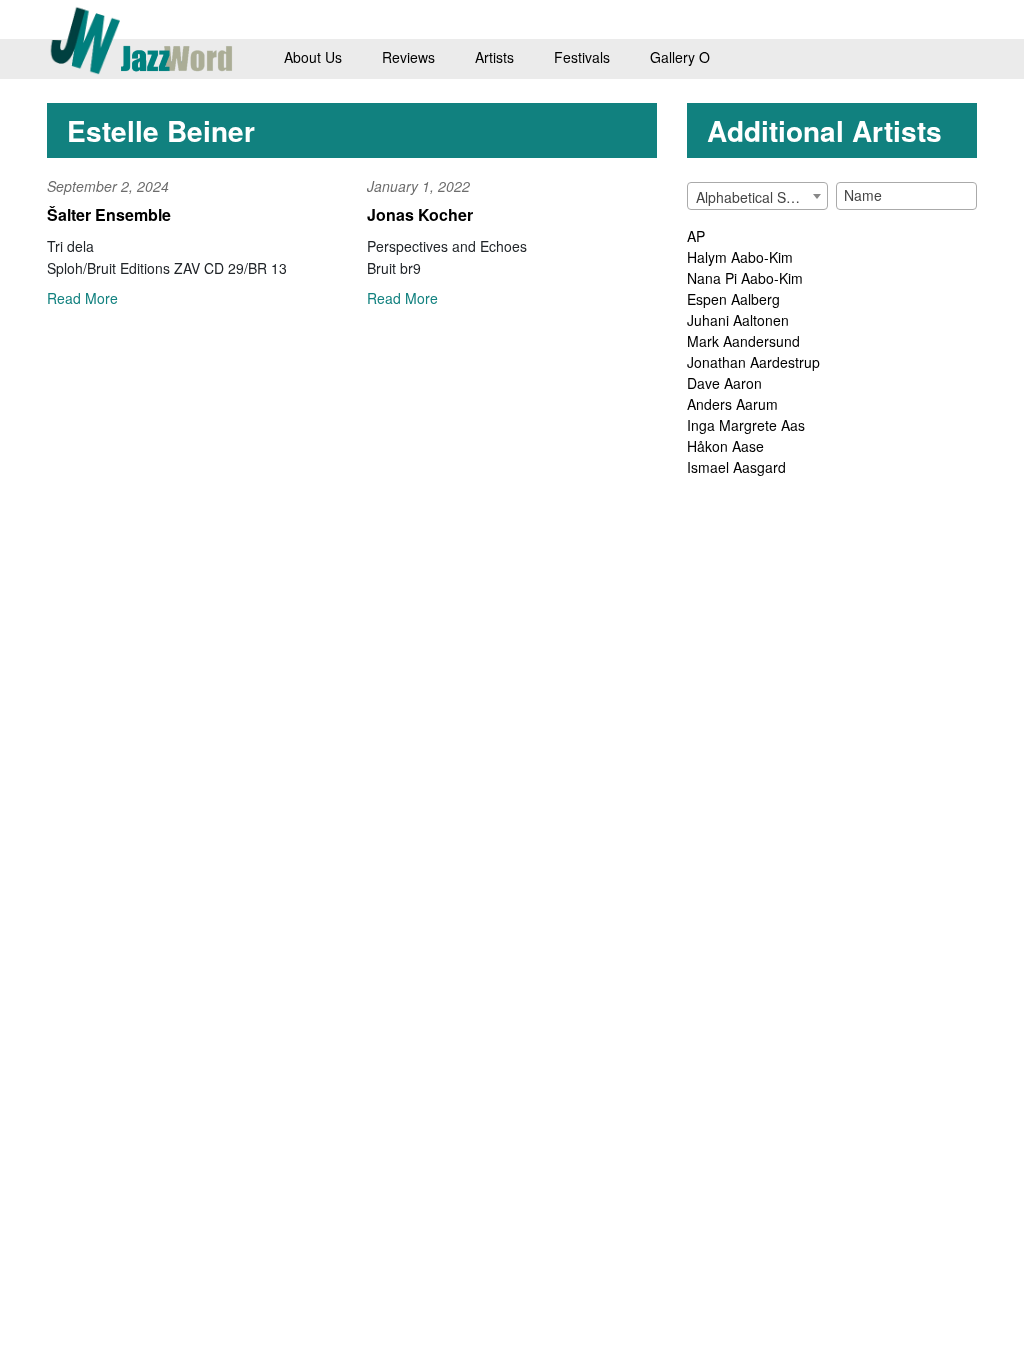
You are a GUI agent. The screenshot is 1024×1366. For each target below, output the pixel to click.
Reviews (408, 57)
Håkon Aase (725, 446)
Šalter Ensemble (109, 214)
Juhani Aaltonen (738, 320)
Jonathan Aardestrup (753, 362)
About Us (313, 57)
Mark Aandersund (743, 341)
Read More (82, 298)
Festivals (582, 57)
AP (696, 236)
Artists (494, 57)
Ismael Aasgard (736, 467)
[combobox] (757, 196)
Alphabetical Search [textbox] (759, 197)
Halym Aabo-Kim (740, 257)
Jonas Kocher (420, 214)
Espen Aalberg (733, 299)
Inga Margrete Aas (746, 425)
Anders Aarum (732, 404)
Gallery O (680, 57)
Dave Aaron (724, 383)
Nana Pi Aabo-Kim (745, 278)
